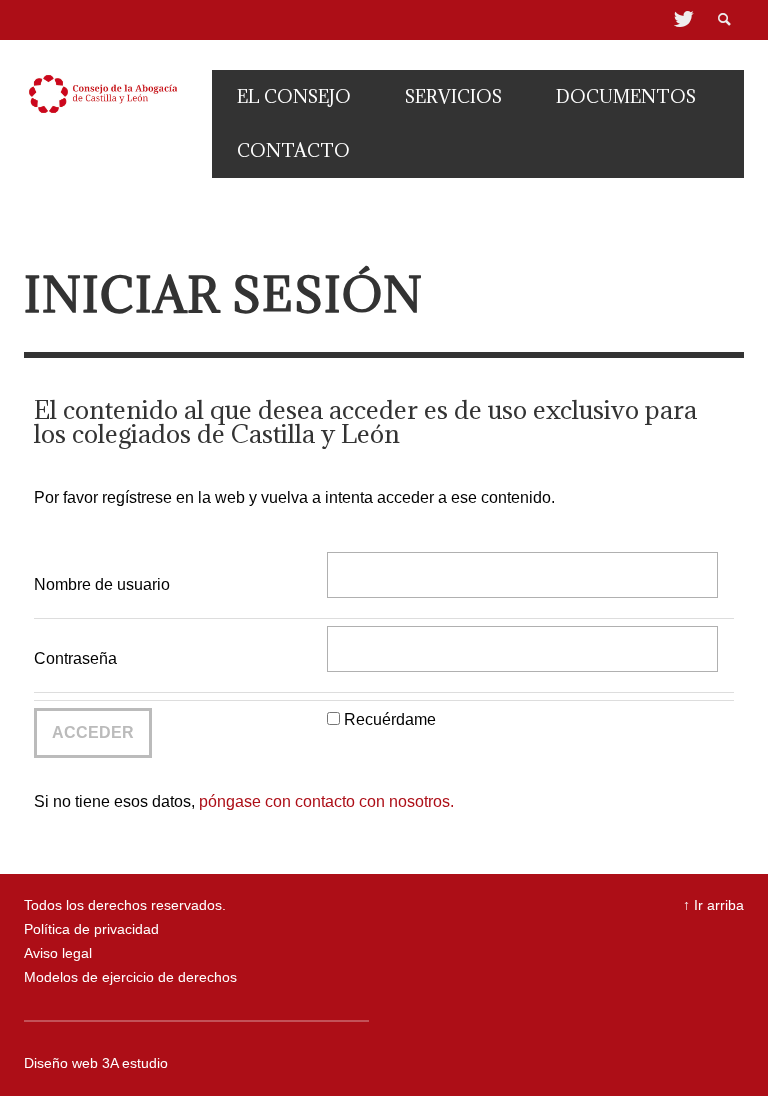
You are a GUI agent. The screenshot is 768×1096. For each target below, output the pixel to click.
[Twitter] (682, 20)
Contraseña (75, 658)
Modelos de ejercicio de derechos (130, 977)
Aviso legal (58, 953)
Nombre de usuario (102, 584)
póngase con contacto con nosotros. (326, 801)
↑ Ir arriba (713, 905)
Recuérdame (390, 719)
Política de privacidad (91, 929)
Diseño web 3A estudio (96, 1063)
